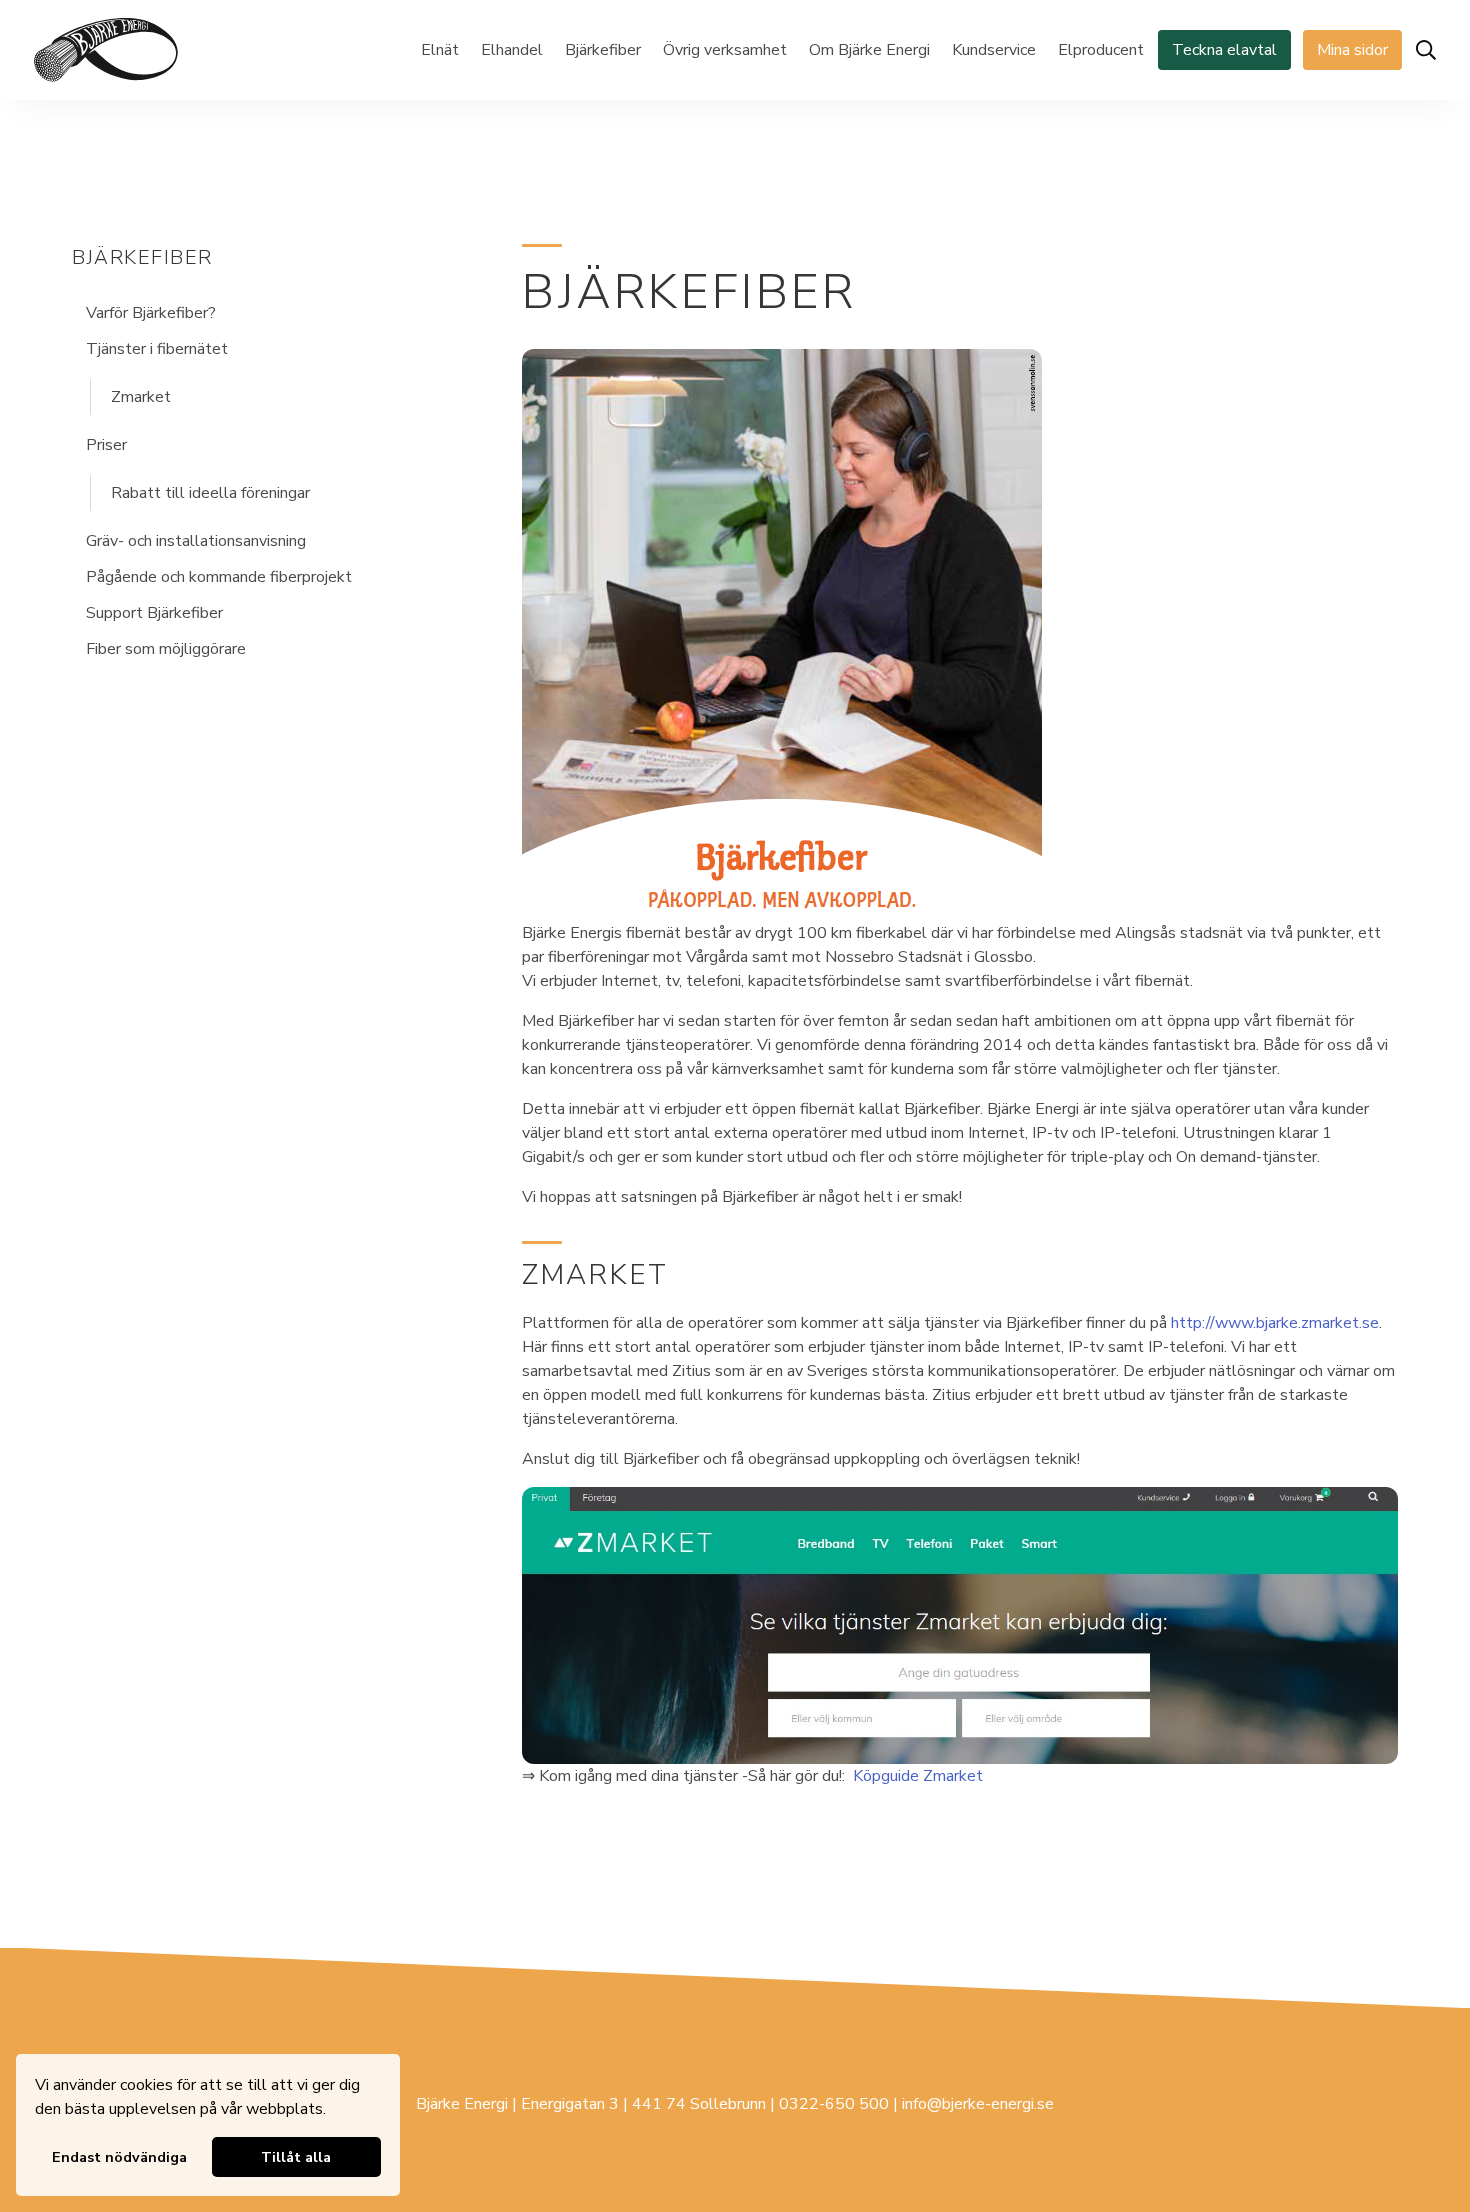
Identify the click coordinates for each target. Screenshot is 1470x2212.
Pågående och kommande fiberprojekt (219, 577)
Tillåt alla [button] (296, 2157)
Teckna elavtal (1224, 50)
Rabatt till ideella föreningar (210, 493)
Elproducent (1101, 50)
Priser (106, 445)
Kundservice (994, 50)
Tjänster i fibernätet (157, 349)
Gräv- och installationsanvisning (196, 541)
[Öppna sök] (1426, 50)
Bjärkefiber (603, 50)
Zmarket (141, 397)
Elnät (440, 50)
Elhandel (512, 50)
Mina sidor (1352, 50)
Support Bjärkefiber (154, 613)
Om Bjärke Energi (869, 50)
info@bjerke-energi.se (978, 2104)
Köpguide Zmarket (918, 1776)
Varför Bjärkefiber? (151, 313)
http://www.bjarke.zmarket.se (1275, 1323)
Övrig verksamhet (725, 50)
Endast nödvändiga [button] (119, 2157)
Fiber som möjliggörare (166, 649)
